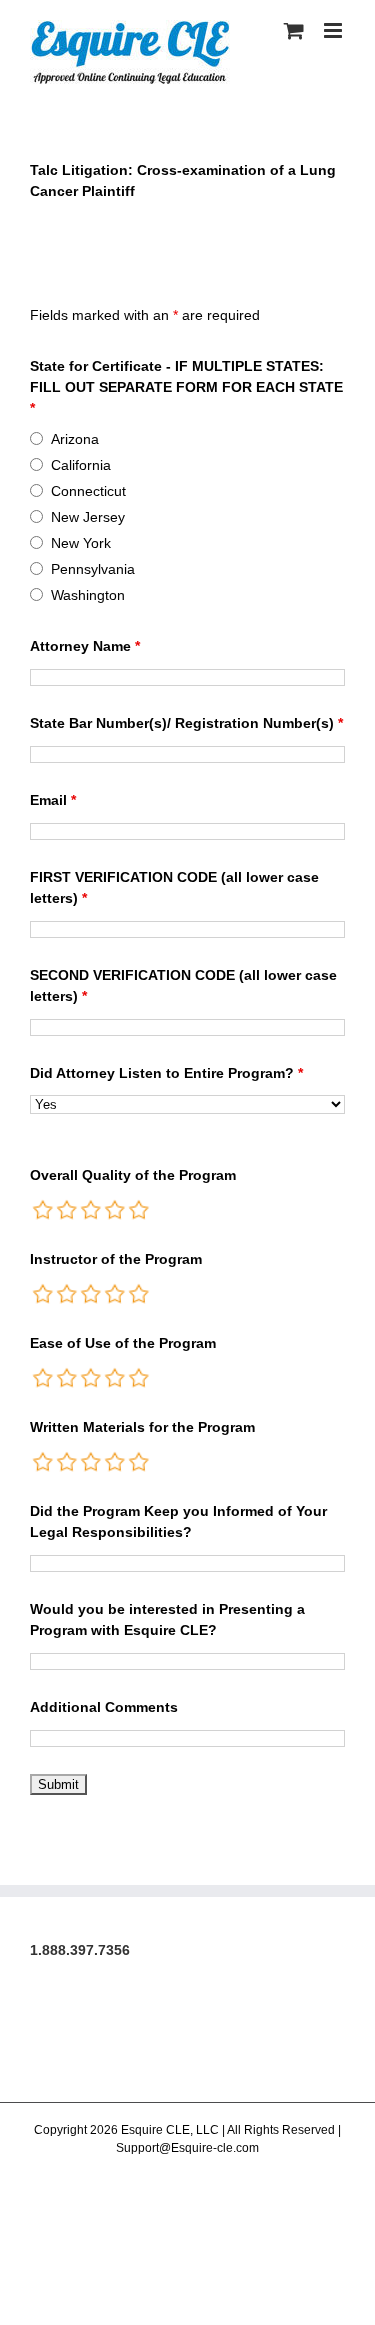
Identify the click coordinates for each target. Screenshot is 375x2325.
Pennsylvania (93, 569)
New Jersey (88, 517)
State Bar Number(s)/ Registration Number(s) (186, 723)
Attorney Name (85, 646)
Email (53, 800)
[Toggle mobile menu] (334, 30)
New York (81, 543)
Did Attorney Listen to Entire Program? (166, 1073)
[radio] (44, 1210)
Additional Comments (104, 1707)
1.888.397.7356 (80, 1950)
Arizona (75, 439)
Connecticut (88, 491)
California (81, 465)
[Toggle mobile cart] (294, 30)
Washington (88, 595)
